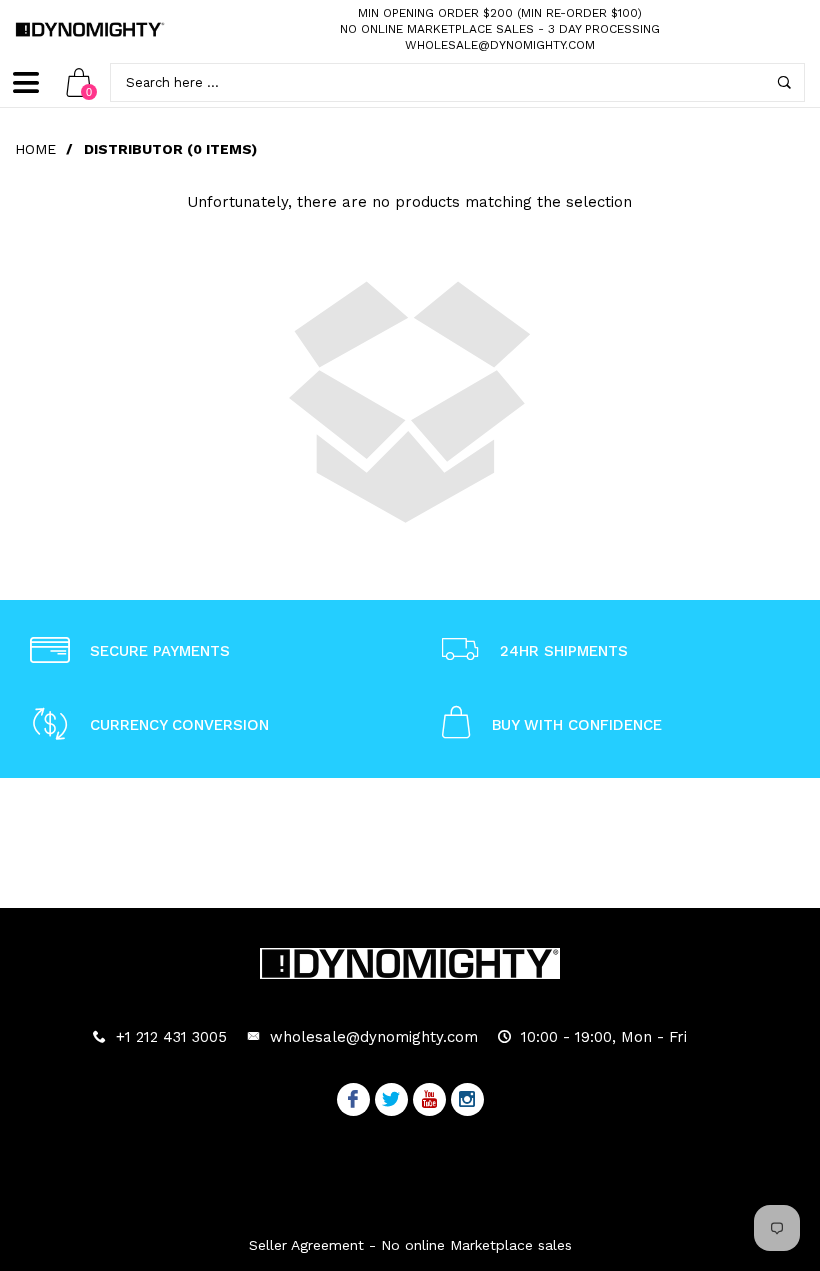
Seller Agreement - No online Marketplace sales (410, 1245)
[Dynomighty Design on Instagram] (467, 1101)
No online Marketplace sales (437, 29)
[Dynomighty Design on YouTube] (429, 1101)
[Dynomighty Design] (90, 29)
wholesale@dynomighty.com (500, 45)
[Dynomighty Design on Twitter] (391, 1101)
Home (35, 149)
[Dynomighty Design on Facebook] (353, 1101)
